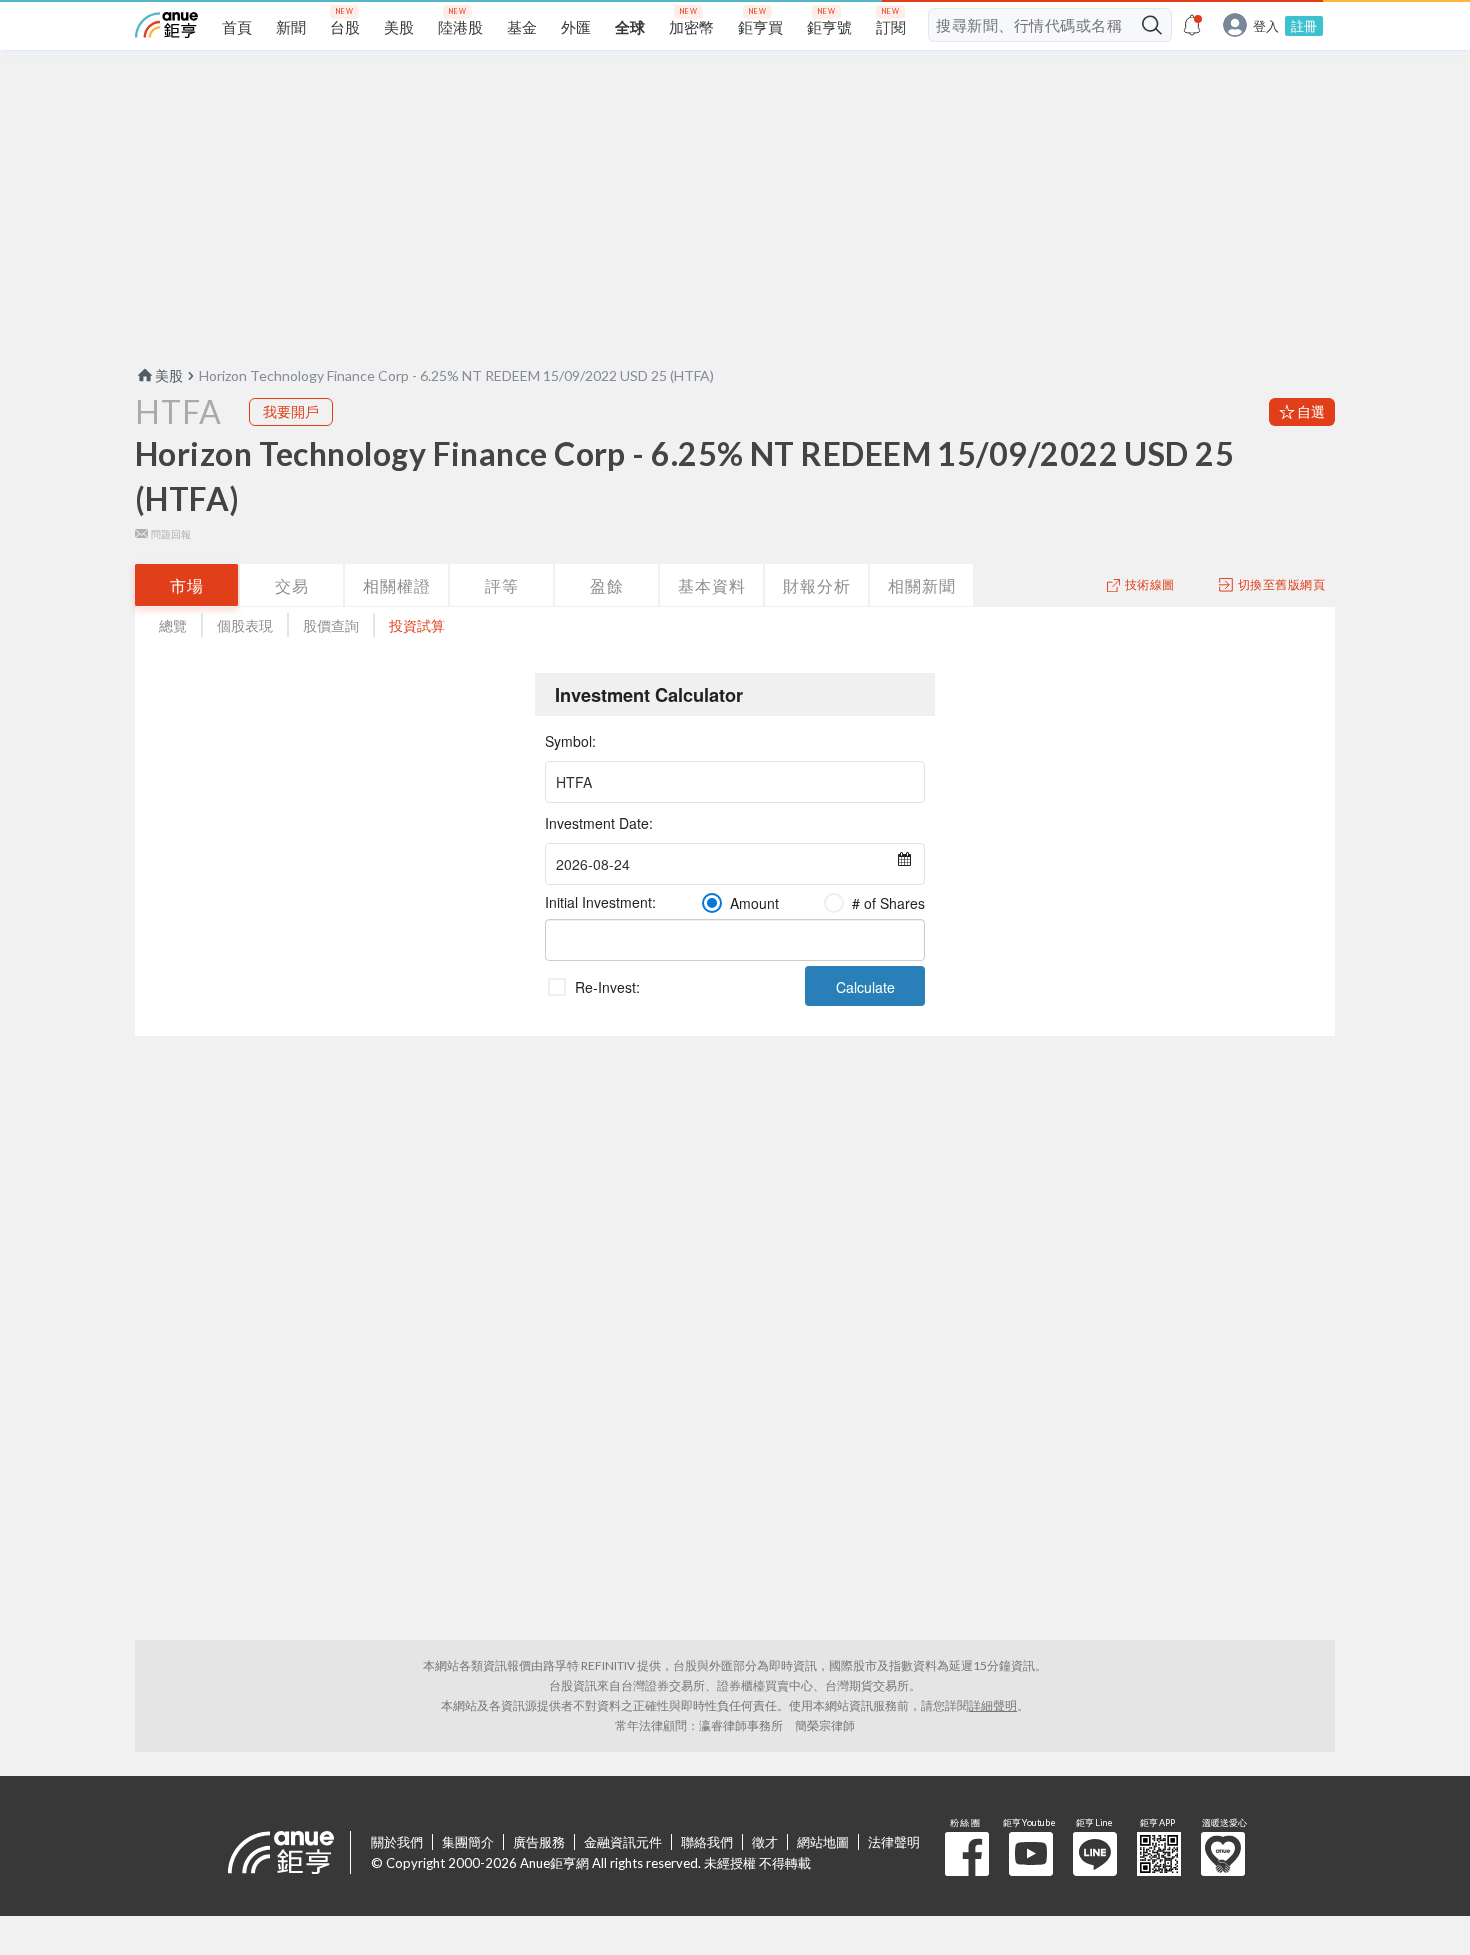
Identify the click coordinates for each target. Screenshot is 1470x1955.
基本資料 (712, 585)
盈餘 (607, 585)
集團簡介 (468, 1842)
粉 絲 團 (967, 1854)
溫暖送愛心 (1223, 1854)
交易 (292, 585)
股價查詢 (331, 625)
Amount (754, 903)
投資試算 (417, 625)
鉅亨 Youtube (1031, 1854)
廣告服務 (539, 1842)
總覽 (173, 625)
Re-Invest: (607, 987)
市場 (187, 585)
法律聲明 (894, 1842)
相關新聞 (922, 585)
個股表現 (245, 625)
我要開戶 (291, 411)
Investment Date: (599, 823)
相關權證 (397, 585)
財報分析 (817, 585)
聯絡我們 (707, 1842)
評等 (502, 585)
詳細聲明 (993, 1705)
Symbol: (570, 741)
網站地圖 (823, 1842)
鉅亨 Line (1095, 1854)
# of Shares (888, 903)
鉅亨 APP (1159, 1854)
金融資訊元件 (623, 1842)
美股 (169, 375)
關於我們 (397, 1842)
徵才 (765, 1842)
